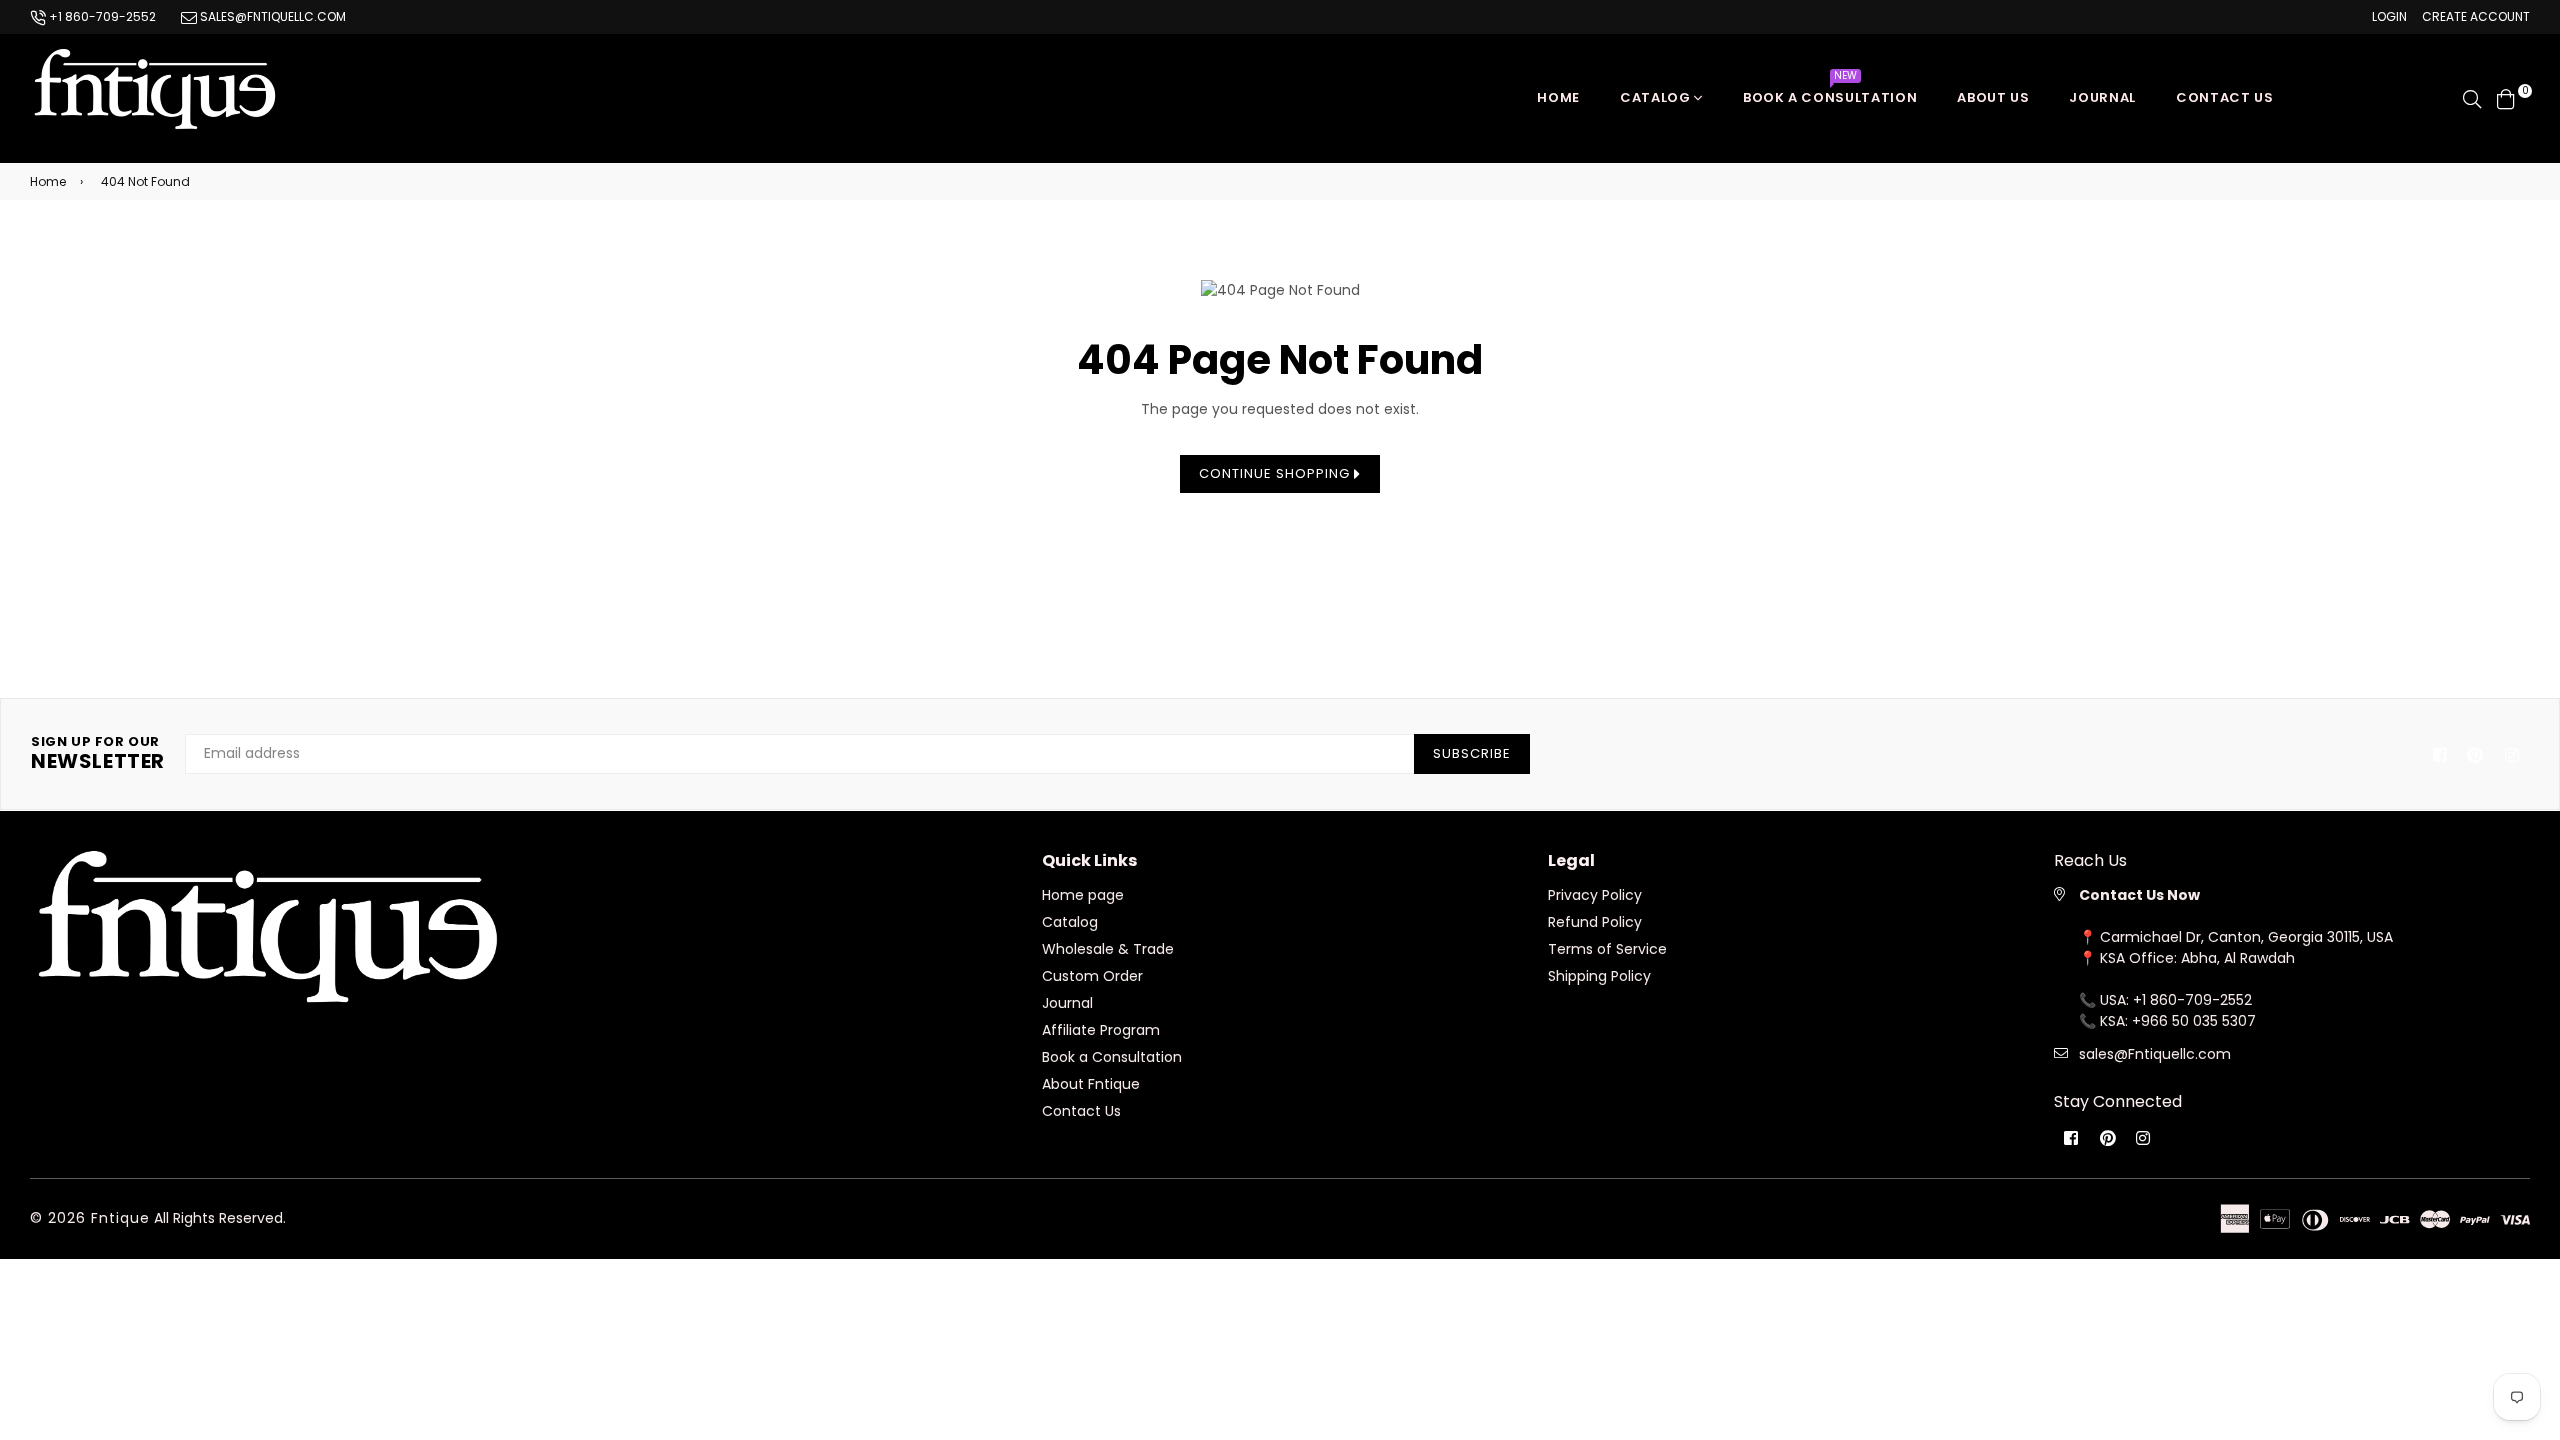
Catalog (1657, 97)
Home (1558, 97)
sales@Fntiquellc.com (2155, 1054)
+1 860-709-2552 (101, 16)
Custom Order (1092, 976)
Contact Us (1081, 1111)
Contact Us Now (2139, 895)
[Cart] (2506, 97)
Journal (2102, 97)
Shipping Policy (1599, 976)
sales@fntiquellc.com (271, 16)
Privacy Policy (1595, 895)
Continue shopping (1276, 473)
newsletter (98, 754)
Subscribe (1472, 753)
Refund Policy (1595, 922)
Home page (1083, 895)
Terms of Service (1607, 949)
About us (1993, 97)
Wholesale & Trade (1108, 949)
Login (2389, 16)
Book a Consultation (1830, 92)
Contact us (2225, 97)
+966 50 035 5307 (2194, 1021)
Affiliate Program (1101, 1030)
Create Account (2476, 16)
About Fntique (1091, 1084)
